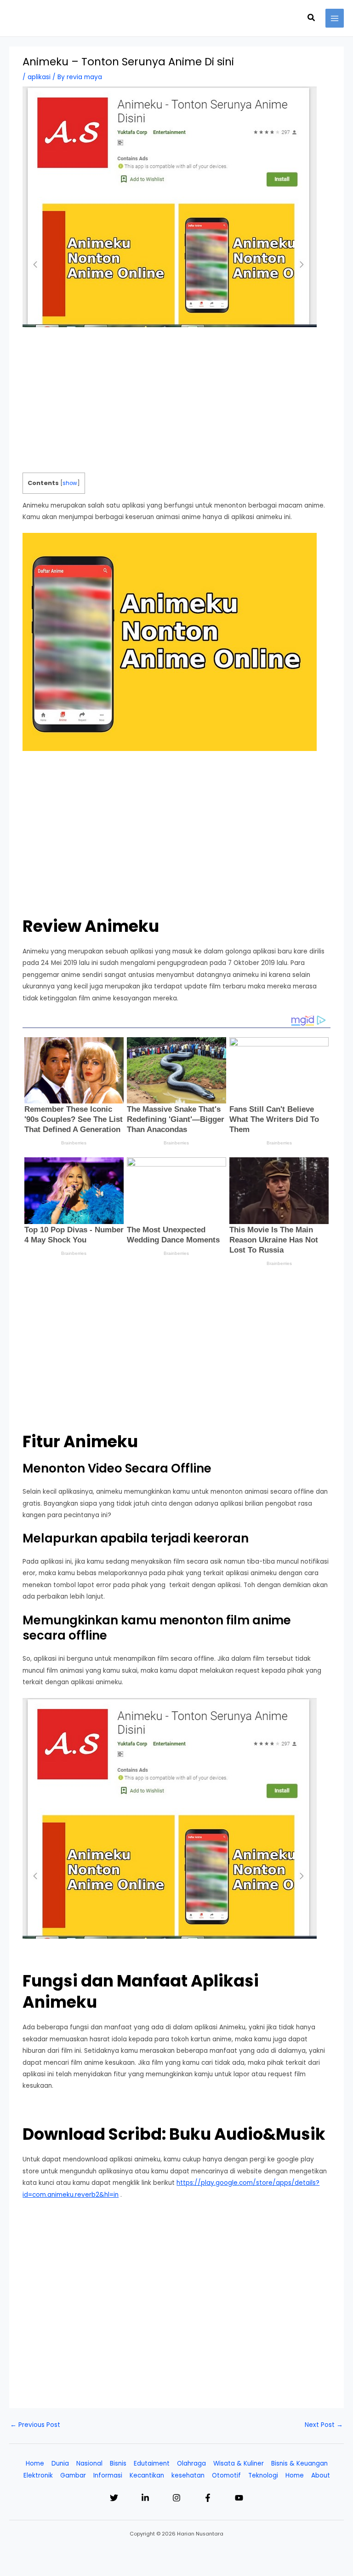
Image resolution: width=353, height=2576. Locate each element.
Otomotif (226, 2475)
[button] (312, 18)
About (321, 2475)
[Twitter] (114, 2498)
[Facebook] (208, 2498)
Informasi (108, 2475)
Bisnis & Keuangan (299, 2463)
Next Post (324, 2425)
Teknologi (263, 2475)
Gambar (73, 2475)
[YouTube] (239, 2498)
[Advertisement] (177, 404)
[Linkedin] (145, 2498)
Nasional (89, 2463)
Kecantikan (147, 2475)
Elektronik (38, 2475)
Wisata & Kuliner (239, 2463)
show (70, 483)
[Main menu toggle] (335, 18)
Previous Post (35, 2425)
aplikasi (39, 77)
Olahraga (191, 2463)
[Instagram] (176, 2498)
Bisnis (118, 2463)
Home (35, 2463)
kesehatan (188, 2475)
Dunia (60, 2463)
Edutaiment (152, 2463)
